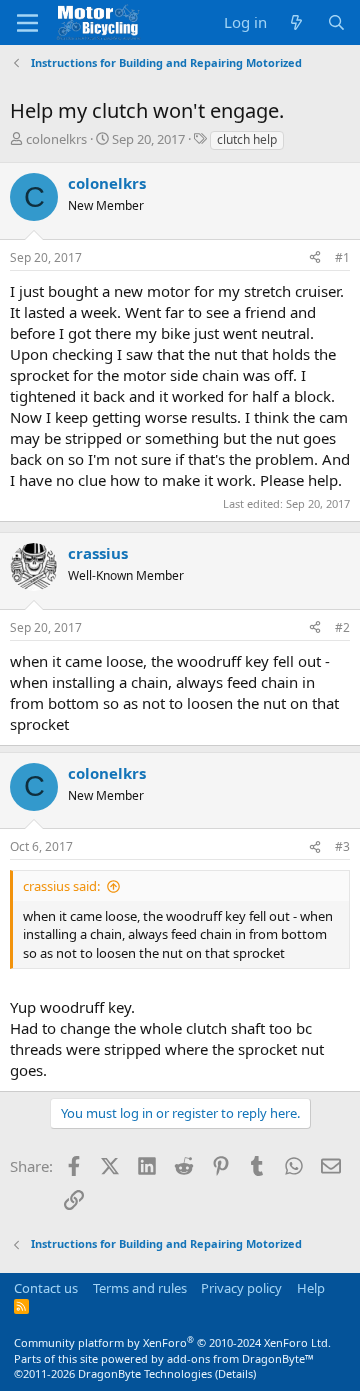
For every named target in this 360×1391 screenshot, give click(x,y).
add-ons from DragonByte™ (240, 1358)
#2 (342, 627)
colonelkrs (56, 139)
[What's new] (296, 22)
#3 (342, 846)
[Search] (336, 22)
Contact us (46, 1288)
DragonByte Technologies (145, 1373)
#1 (342, 257)
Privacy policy (241, 1288)
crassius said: (61, 886)
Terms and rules (140, 1288)
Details (235, 1373)
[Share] (315, 258)
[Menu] (27, 23)
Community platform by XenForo (172, 1342)
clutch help (247, 139)
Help (311, 1288)
